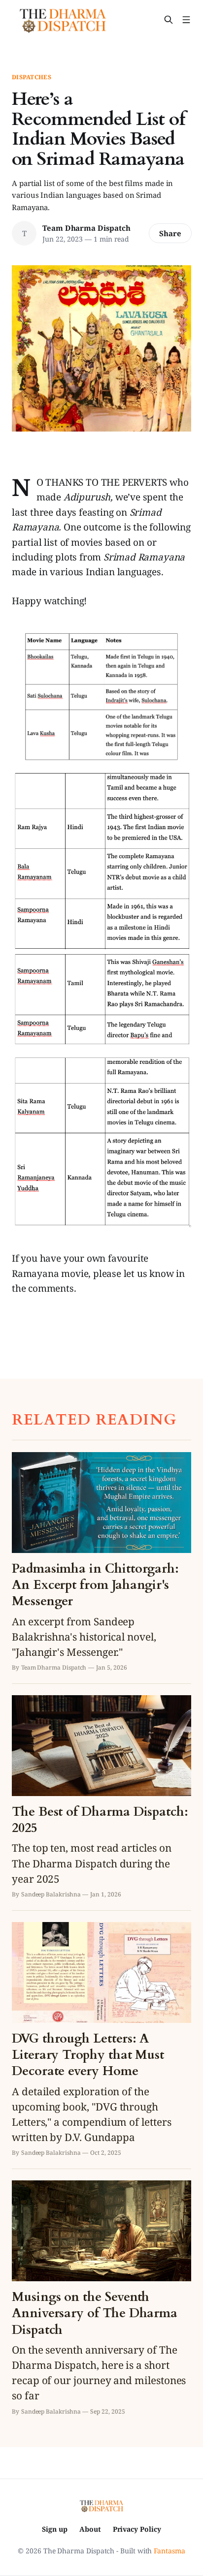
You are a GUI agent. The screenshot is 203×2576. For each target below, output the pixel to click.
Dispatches (32, 77)
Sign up (54, 2529)
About (90, 2529)
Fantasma (169, 2551)
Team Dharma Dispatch (86, 228)
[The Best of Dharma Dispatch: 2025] (101, 1797)
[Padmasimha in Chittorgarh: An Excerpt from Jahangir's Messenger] (101, 1562)
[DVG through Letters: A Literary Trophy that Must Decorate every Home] (101, 2039)
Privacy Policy (137, 2529)
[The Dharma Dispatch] (63, 20)
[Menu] (186, 20)
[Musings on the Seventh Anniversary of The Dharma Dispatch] (101, 2298)
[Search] (169, 20)
